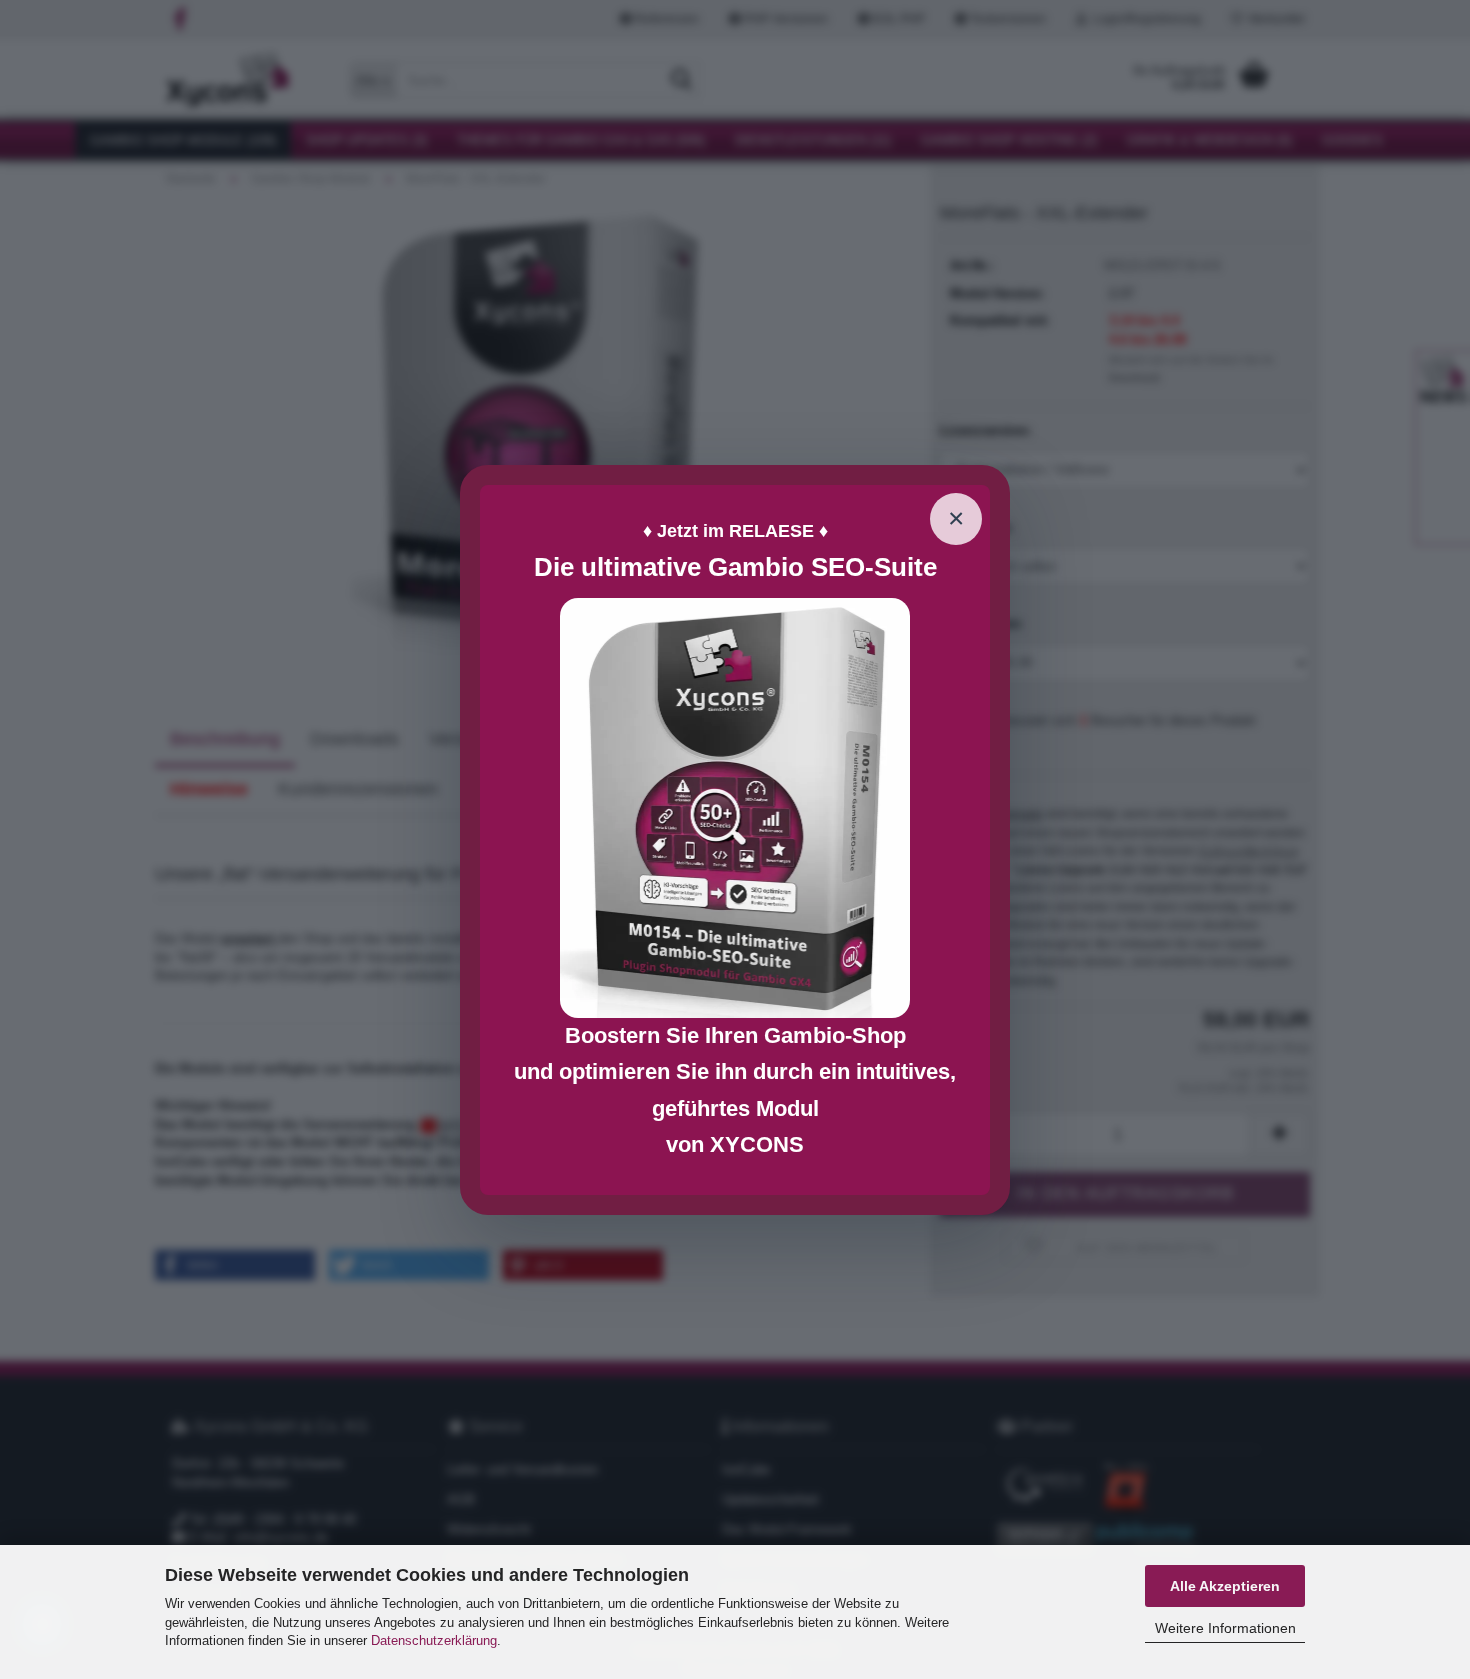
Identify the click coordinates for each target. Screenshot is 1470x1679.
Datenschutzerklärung (434, 1640)
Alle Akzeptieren (1225, 1586)
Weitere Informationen (1225, 1628)
